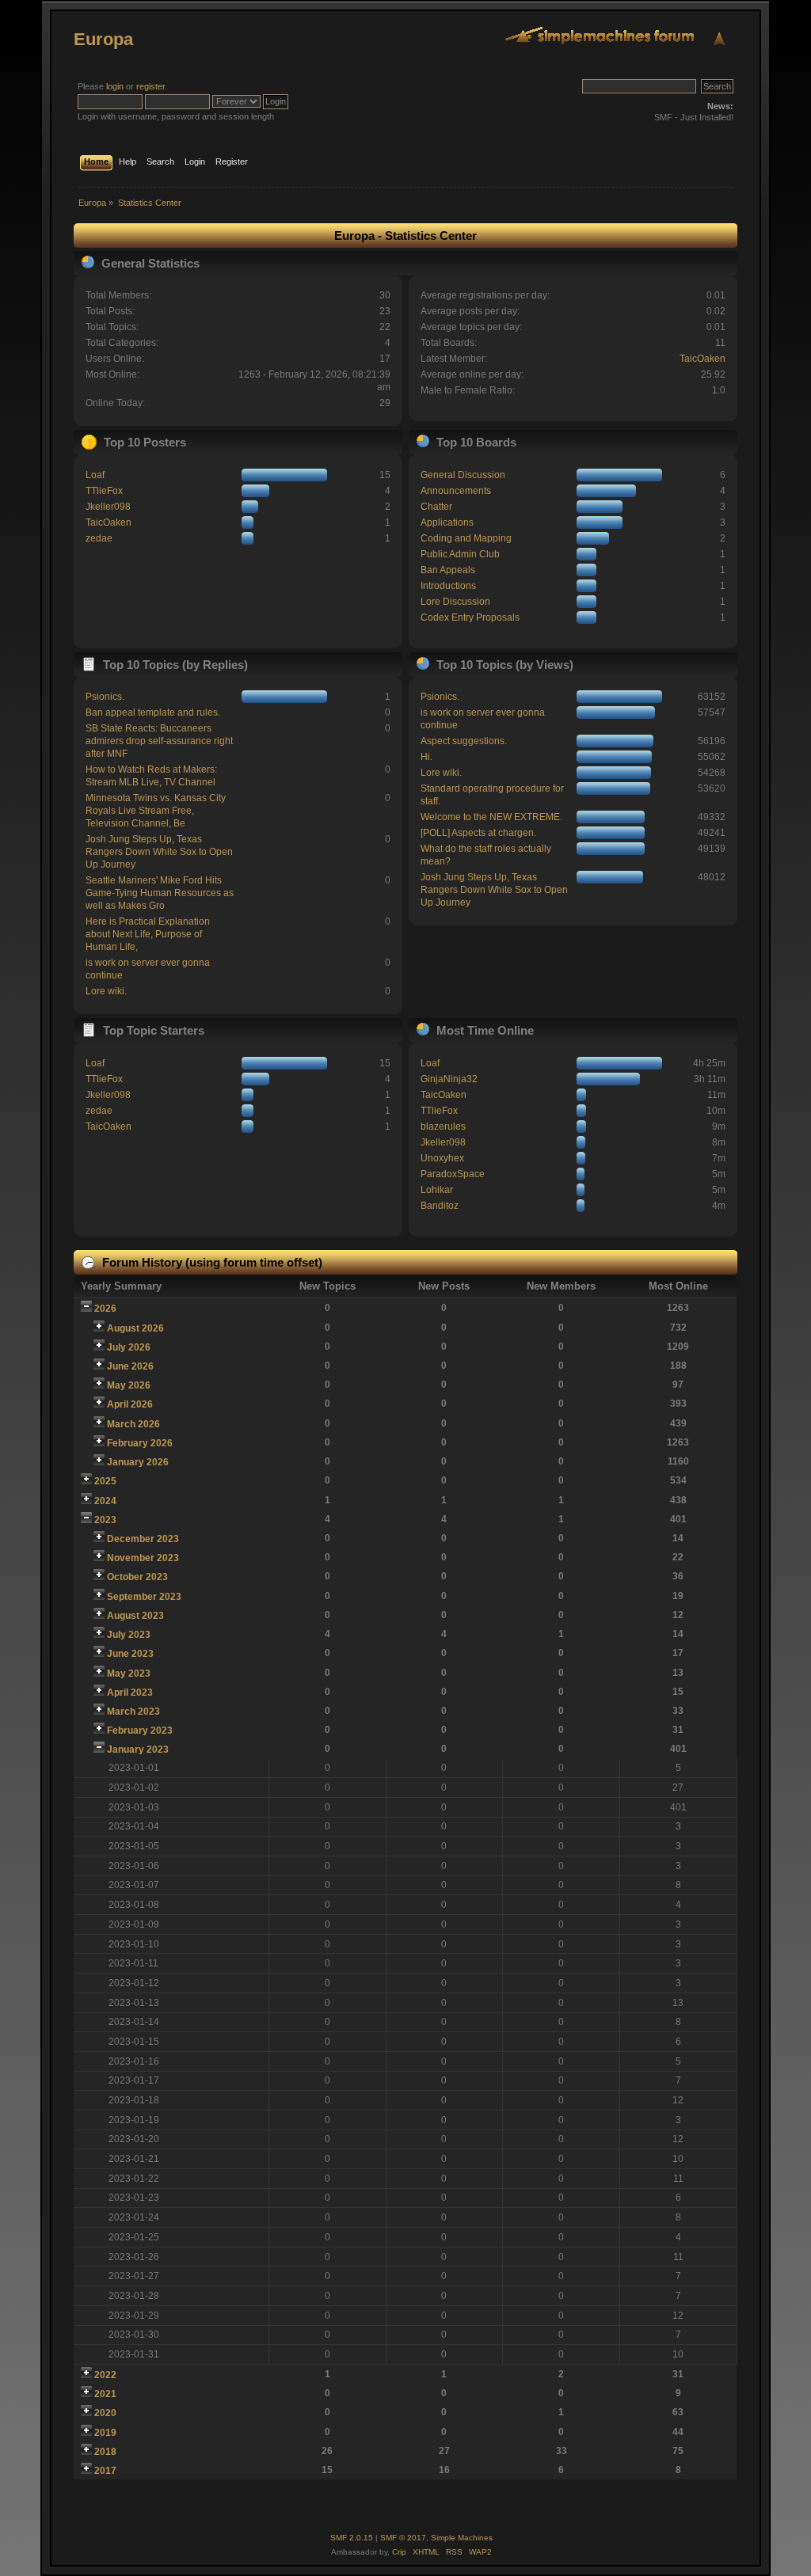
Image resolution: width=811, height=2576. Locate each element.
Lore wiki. (106, 991)
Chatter (436, 507)
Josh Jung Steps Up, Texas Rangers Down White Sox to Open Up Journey (159, 852)
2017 (105, 2471)
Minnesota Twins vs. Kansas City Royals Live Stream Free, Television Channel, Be (156, 811)
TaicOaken (702, 359)
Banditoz (440, 1206)
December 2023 (143, 1539)
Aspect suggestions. (464, 741)
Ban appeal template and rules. (153, 712)
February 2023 (140, 1731)
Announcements (456, 491)
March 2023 (133, 1712)
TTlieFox (104, 491)
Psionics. (105, 697)
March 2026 (133, 1424)
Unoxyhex (442, 1158)
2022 (105, 2375)
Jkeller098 (108, 507)
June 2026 (130, 1366)
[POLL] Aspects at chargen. (478, 833)
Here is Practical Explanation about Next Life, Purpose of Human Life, (148, 934)
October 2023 (137, 1577)
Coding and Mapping (466, 538)
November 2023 (143, 1558)
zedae (99, 538)
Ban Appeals (448, 570)
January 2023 (138, 1750)
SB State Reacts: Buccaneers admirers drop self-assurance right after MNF (159, 741)
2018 (105, 2452)
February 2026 (140, 1443)
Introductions (448, 586)
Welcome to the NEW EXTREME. (491, 817)
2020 (105, 2413)
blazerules (443, 1127)
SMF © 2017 (403, 2538)
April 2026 (130, 1404)
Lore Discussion (455, 602)
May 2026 (129, 1385)
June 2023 (130, 1654)
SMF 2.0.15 (352, 2538)
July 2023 (129, 1635)
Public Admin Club (460, 554)
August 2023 (135, 1616)
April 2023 (130, 1693)
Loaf (95, 475)
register (150, 86)
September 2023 (144, 1597)
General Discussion (463, 475)
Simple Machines (462, 2538)
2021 (105, 2394)
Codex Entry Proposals (470, 617)
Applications (447, 522)
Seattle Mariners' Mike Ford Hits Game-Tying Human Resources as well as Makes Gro (160, 893)
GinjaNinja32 (449, 1079)
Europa (103, 39)
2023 (105, 1520)
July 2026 (129, 1347)
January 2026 (138, 1462)
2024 (105, 1501)
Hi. (426, 757)
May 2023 (129, 1674)
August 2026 (135, 1328)
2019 (105, 2433)
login (115, 86)
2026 (105, 1309)
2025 (105, 1481)
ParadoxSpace (453, 1174)
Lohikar (437, 1190)
